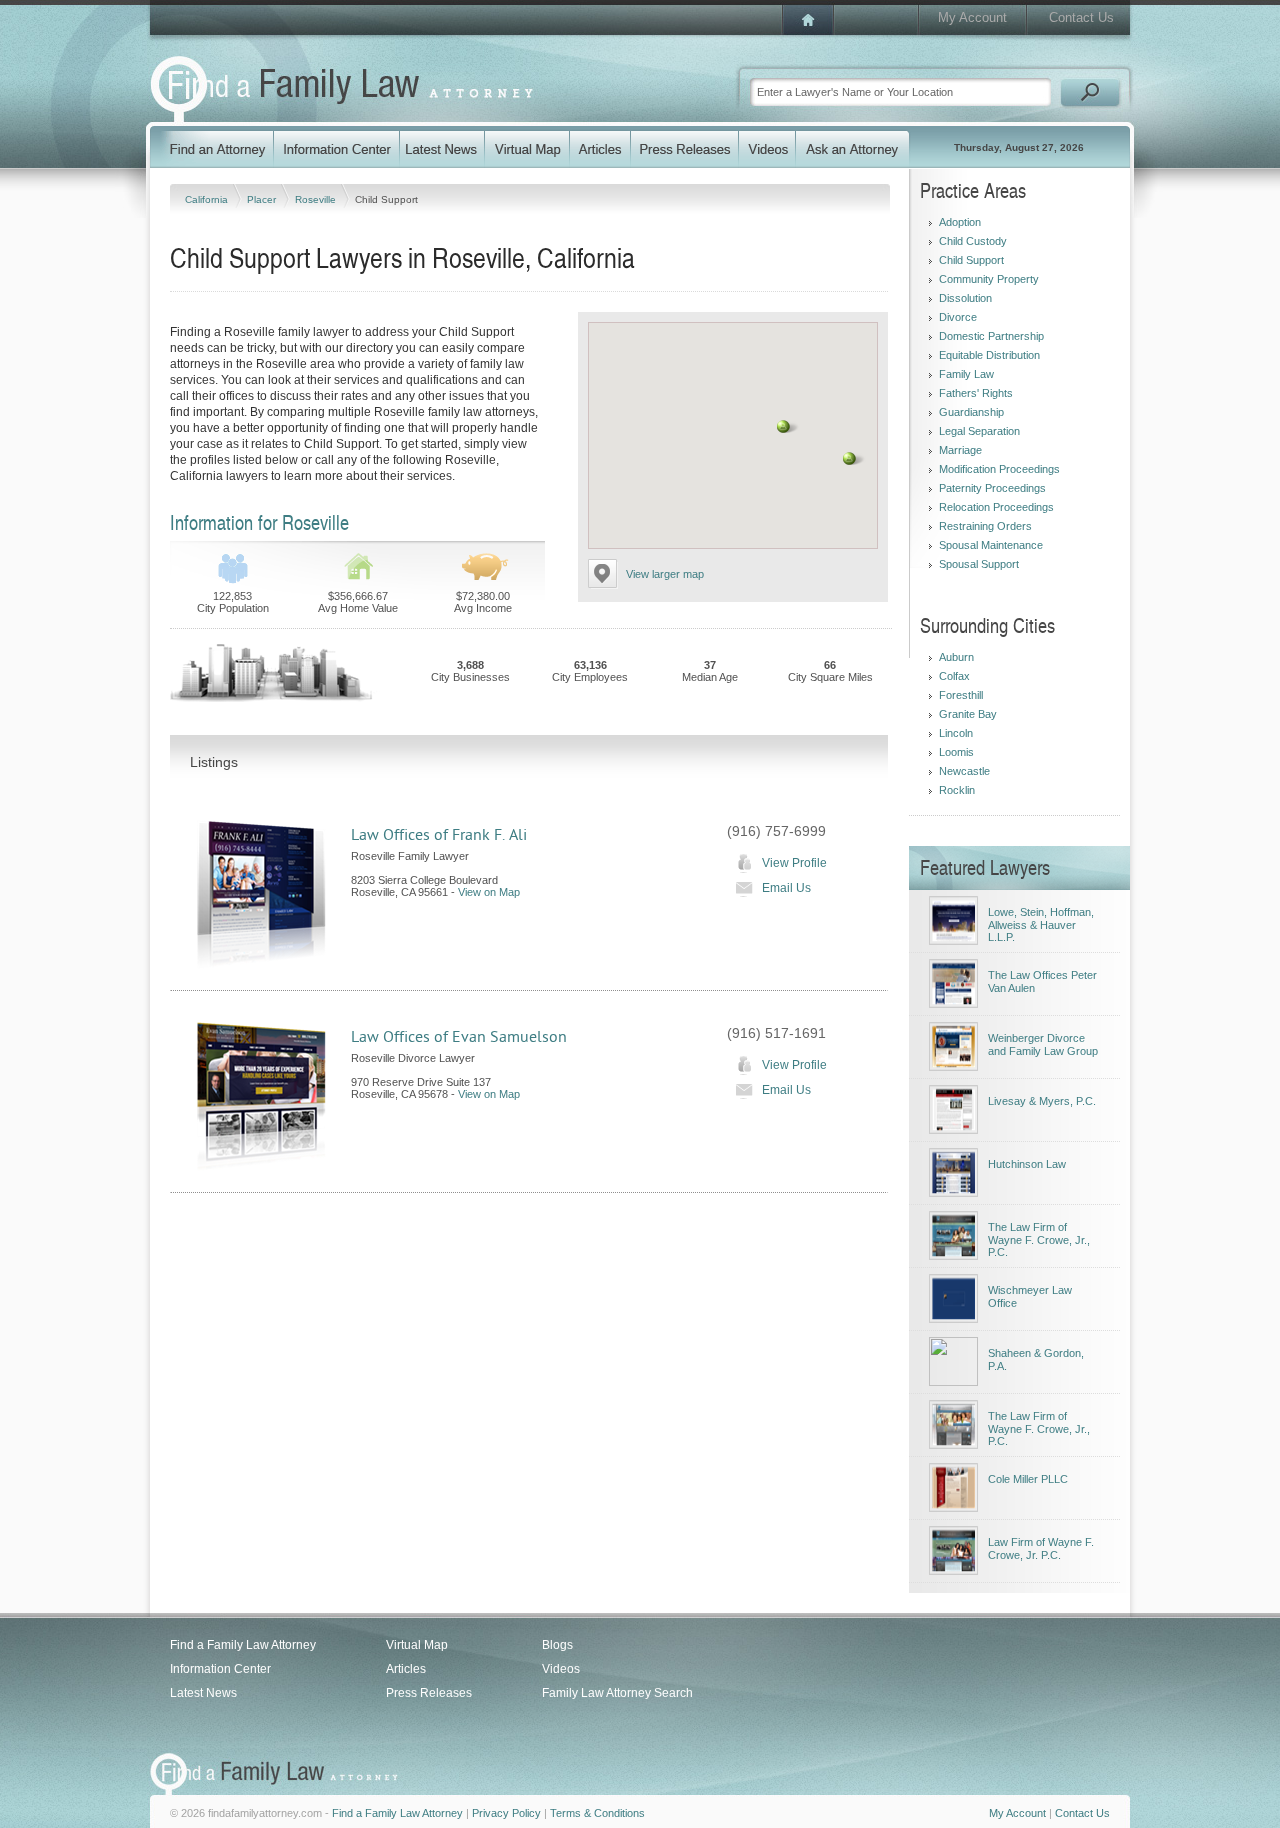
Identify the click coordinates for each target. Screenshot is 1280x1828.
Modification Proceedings (999, 469)
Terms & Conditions (597, 1813)
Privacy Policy (506, 1813)
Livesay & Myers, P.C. (1042, 1101)
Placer (263, 199)
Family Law (966, 374)
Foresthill (961, 695)
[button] (850, 458)
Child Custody (973, 241)
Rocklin (957, 790)
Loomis (956, 752)
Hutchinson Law (1027, 1164)
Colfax (954, 676)
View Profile (794, 863)
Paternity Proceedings (992, 488)
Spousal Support (979, 564)
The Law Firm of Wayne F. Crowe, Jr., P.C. (1039, 1239)
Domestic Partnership (991, 336)
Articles (406, 1669)
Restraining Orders (985, 526)
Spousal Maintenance (991, 545)
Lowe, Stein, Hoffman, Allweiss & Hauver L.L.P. (1041, 924)
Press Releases (429, 1693)
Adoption (960, 222)
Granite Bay (968, 714)
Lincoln (956, 733)
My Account (972, 17)
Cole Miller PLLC (1028, 1479)
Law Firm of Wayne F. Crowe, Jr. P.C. (1041, 1548)
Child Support (971, 260)
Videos (561, 1669)
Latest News (203, 1693)
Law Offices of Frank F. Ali (439, 835)
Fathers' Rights (976, 393)
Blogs (557, 1645)
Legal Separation (979, 431)
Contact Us (1081, 17)
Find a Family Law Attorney (243, 1645)
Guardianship (971, 412)
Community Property (989, 279)
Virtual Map (417, 1645)
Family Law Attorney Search (617, 1693)
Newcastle (964, 771)
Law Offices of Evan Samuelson (459, 1037)
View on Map (489, 892)
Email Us (786, 888)
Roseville (317, 199)
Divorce (958, 317)
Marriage (960, 450)
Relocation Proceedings (996, 507)
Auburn (956, 657)
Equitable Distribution (989, 355)
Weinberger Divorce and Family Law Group (1043, 1044)
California (208, 199)
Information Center (220, 1669)
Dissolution (965, 298)
